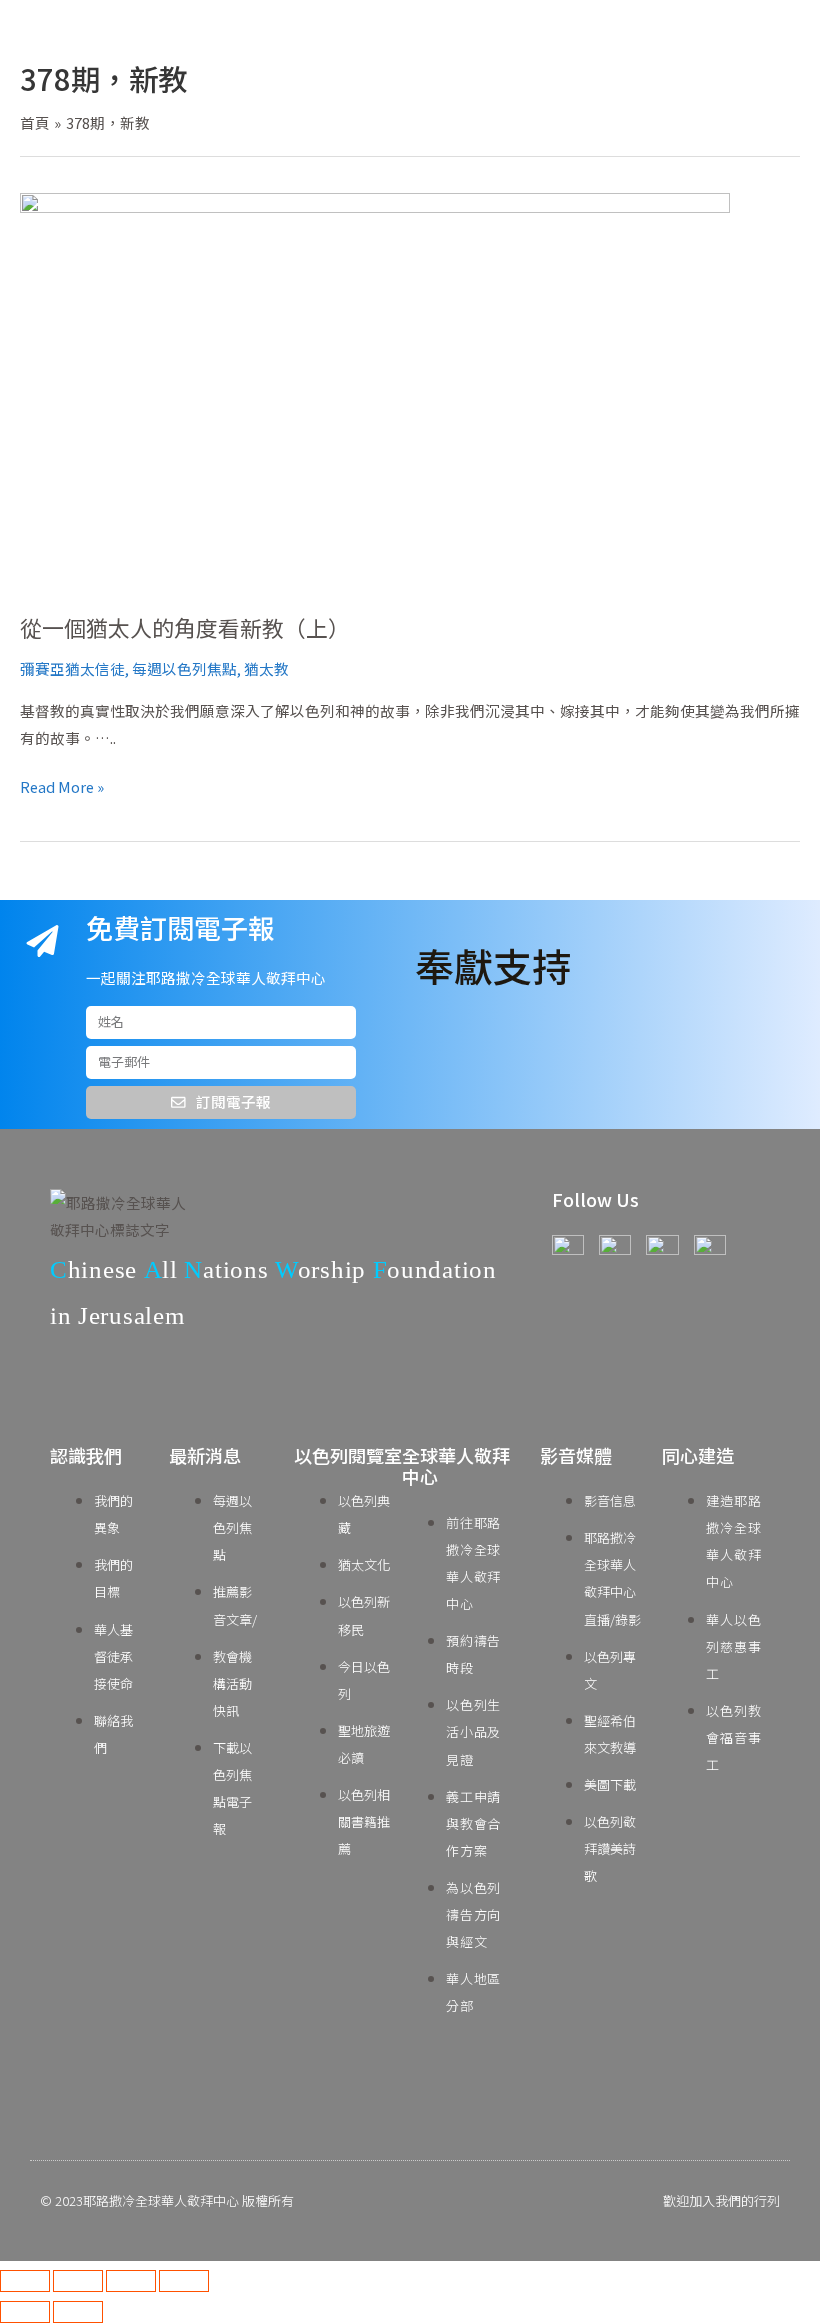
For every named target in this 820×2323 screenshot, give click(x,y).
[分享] (131, 2281)
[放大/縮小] (25, 2281)
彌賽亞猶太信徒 (72, 668)
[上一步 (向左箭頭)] (25, 2312)
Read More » (62, 785)
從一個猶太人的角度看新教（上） (185, 627)
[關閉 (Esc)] (184, 2281)
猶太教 (266, 668)
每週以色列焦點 (184, 668)
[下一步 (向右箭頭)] (78, 2312)
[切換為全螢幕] (78, 2281)
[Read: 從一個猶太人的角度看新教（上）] (410, 392)
